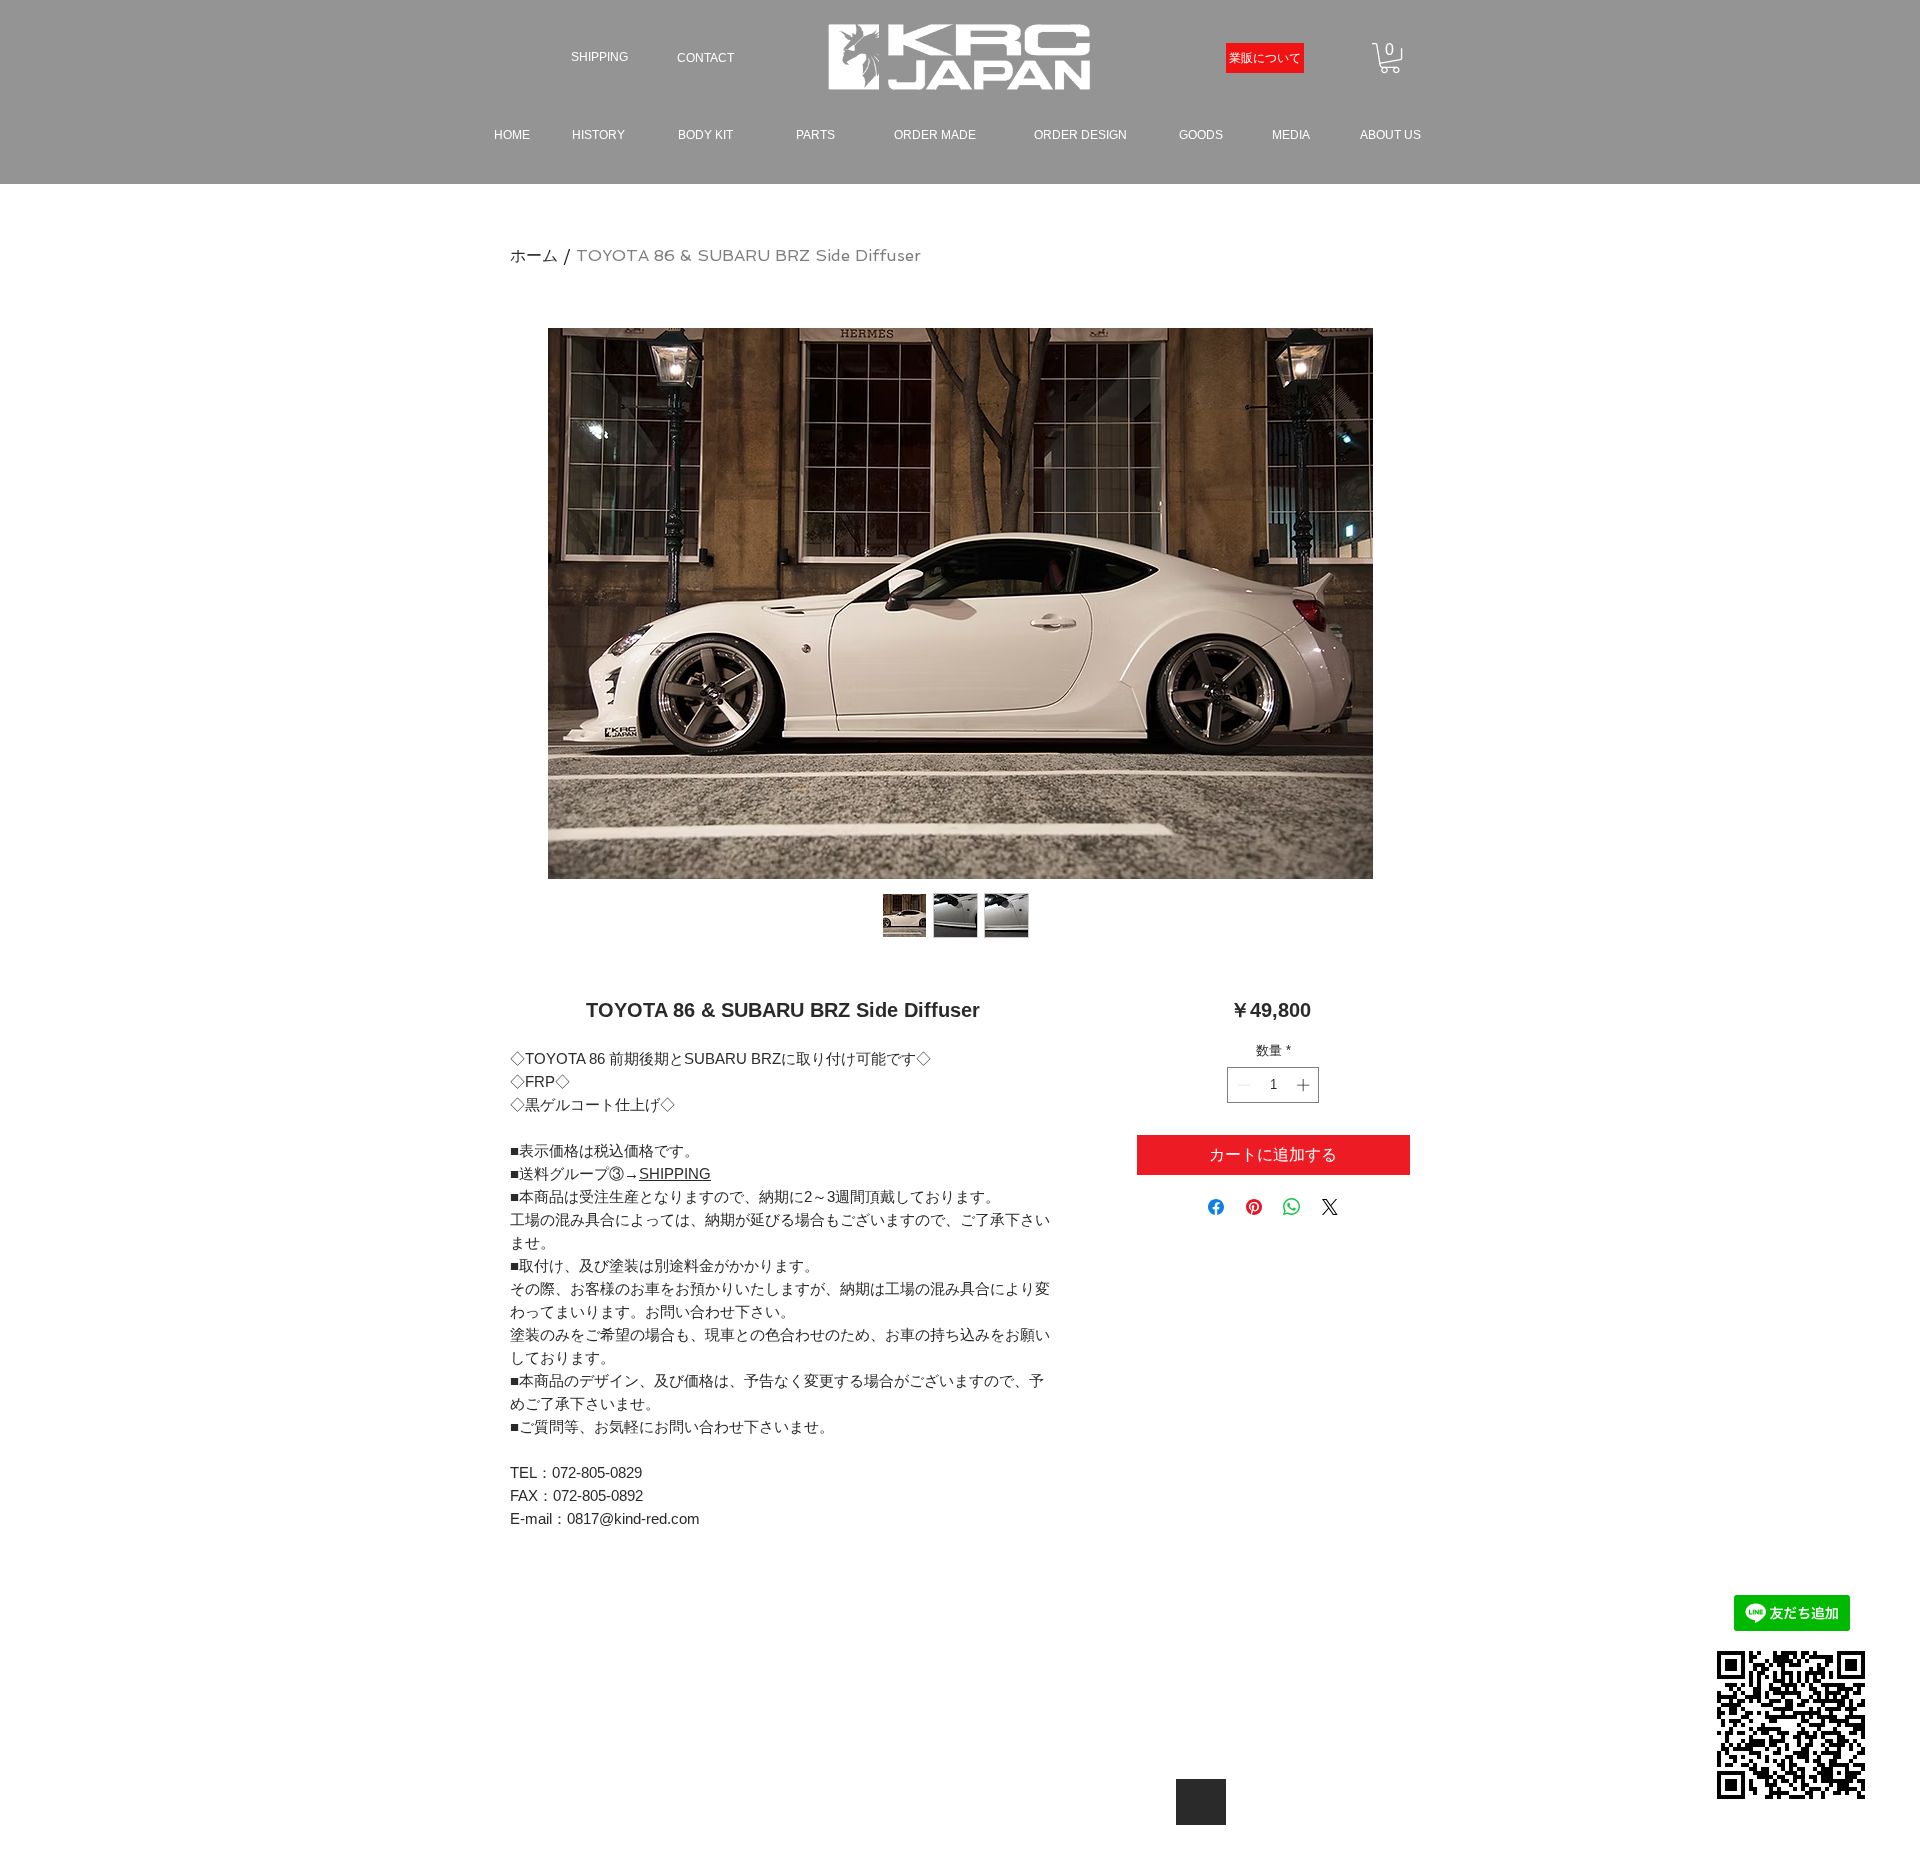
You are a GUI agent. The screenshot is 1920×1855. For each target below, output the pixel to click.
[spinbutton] (1273, 1085)
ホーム (534, 255)
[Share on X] (1330, 1207)
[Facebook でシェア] (1216, 1207)
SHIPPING (675, 1173)
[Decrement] (1242, 1085)
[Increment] (1305, 1085)
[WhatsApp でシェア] (1292, 1207)
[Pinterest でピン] (1254, 1207)
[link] (1390, 58)
